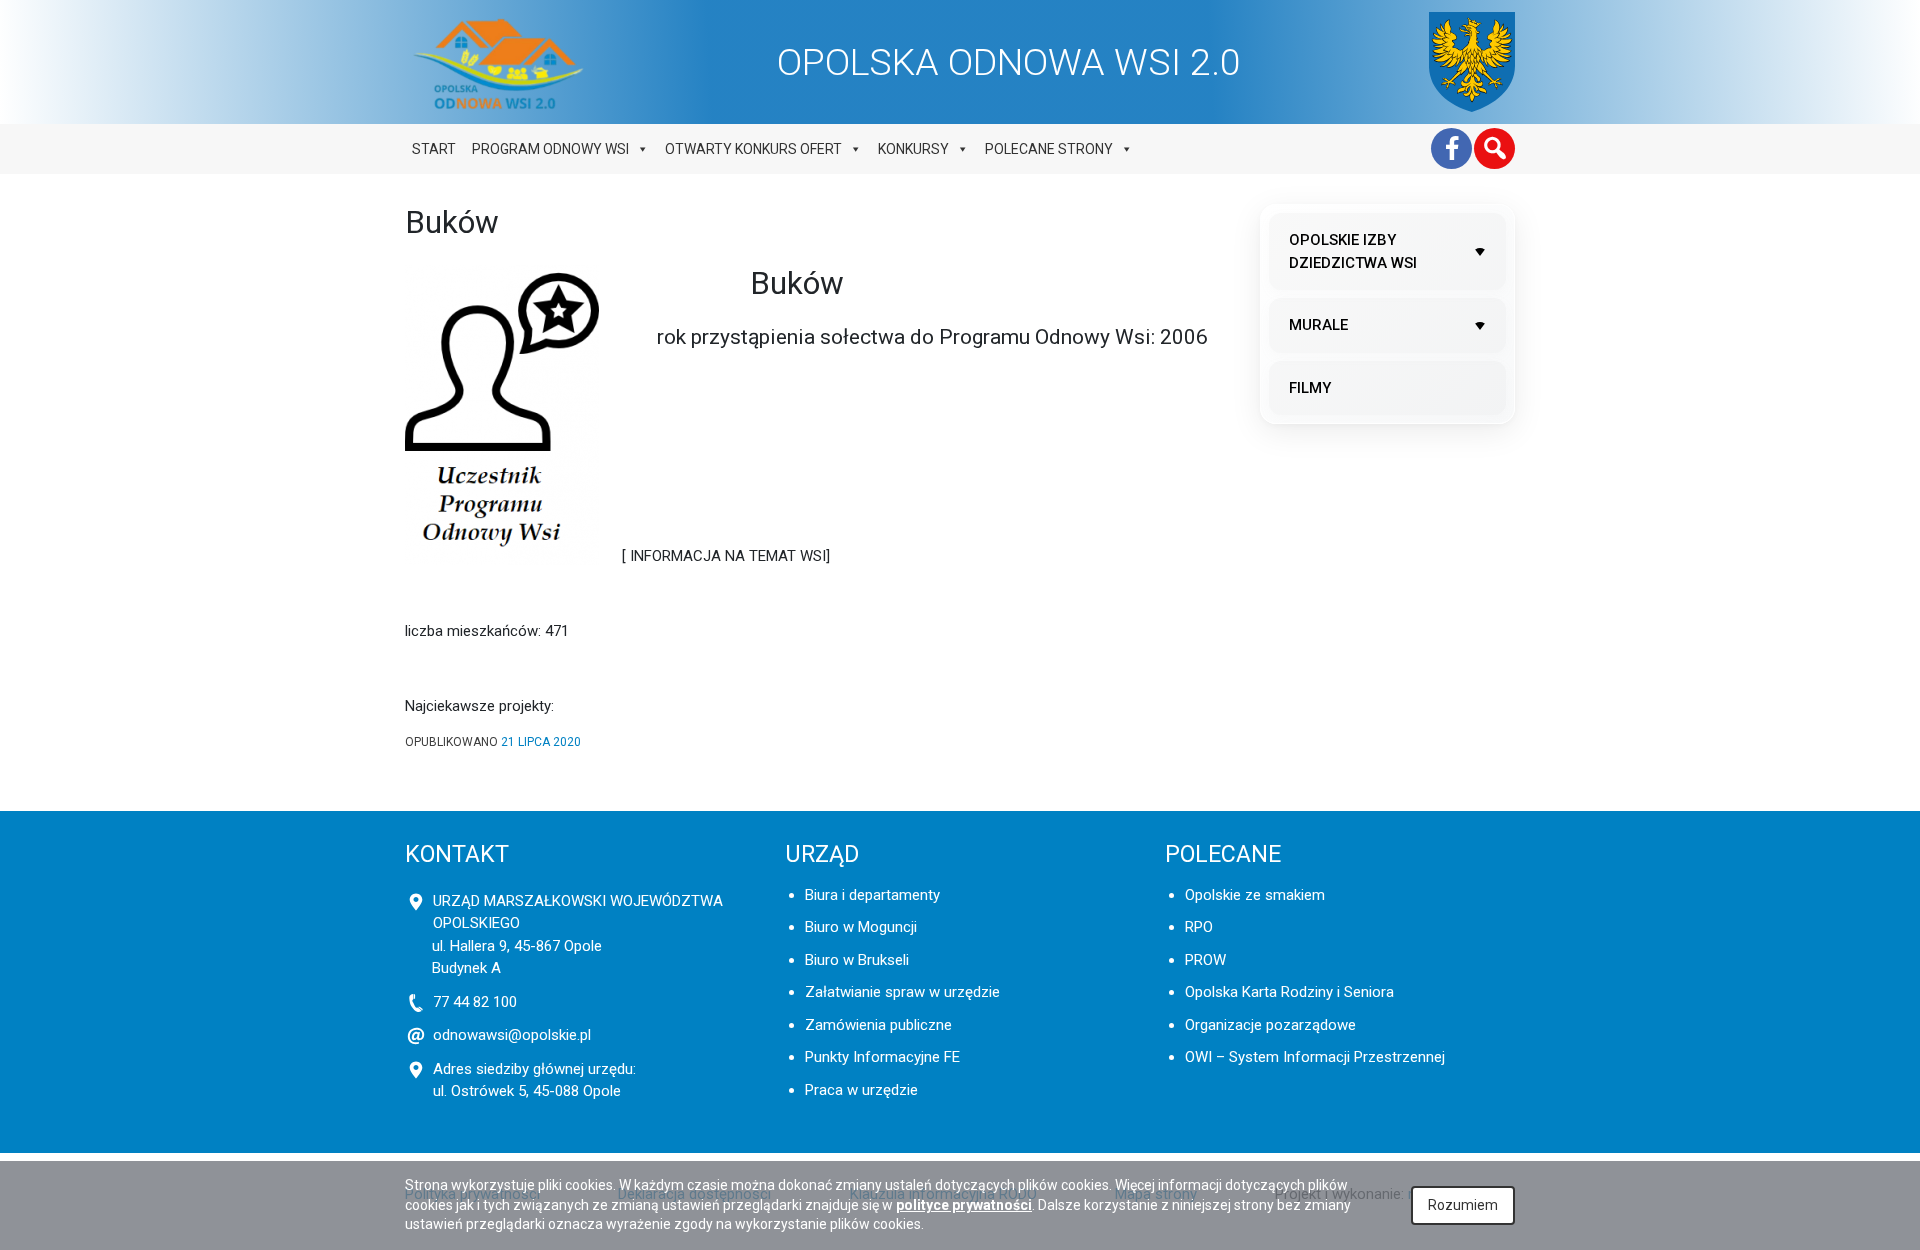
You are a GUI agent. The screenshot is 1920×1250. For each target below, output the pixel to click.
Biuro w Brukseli (857, 960)
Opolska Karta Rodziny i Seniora (1289, 992)
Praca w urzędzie (861, 1090)
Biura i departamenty (872, 895)
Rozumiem (1463, 1205)
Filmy (1310, 388)
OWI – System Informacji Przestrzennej (1315, 1057)
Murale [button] (1318, 325)
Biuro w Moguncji (861, 927)
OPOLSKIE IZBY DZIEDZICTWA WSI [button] (1353, 251)
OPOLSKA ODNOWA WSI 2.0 (1009, 62)
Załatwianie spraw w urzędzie (902, 992)
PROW (1205, 960)
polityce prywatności (964, 1205)
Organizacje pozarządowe (1270, 1025)
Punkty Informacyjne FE (882, 1057)
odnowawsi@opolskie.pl (512, 1035)
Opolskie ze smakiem (1255, 895)
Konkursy (913, 149)
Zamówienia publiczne (878, 1025)
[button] (1494, 148)
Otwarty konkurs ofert (753, 149)
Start (434, 149)
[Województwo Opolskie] (1472, 62)
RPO (1199, 927)
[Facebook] (1451, 148)
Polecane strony (1049, 149)
